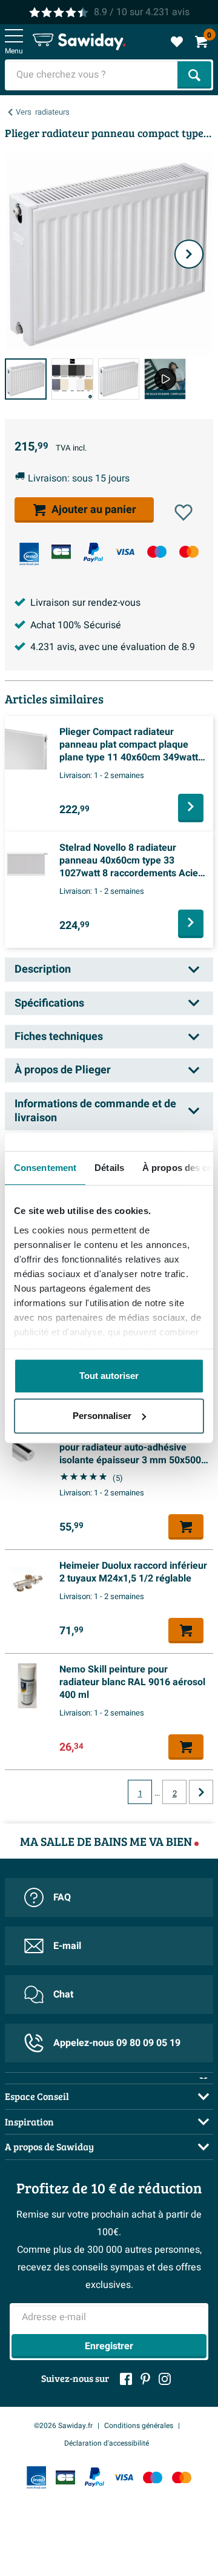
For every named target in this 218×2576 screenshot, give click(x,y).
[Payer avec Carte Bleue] (61, 552)
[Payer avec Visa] (125, 552)
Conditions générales (139, 2426)
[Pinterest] (145, 2379)
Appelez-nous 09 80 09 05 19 (117, 2043)
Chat (63, 1994)
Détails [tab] (109, 1168)
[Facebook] (126, 2379)
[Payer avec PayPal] (93, 552)
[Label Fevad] (29, 554)
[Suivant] (189, 254)
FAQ (62, 1897)
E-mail (67, 1946)
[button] (183, 512)
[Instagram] (165, 2379)
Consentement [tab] (45, 1168)
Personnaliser (102, 1416)
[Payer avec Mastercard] (189, 552)
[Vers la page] (201, 1792)
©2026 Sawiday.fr (63, 2426)
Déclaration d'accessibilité (107, 2443)
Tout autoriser (109, 1376)
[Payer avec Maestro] (157, 552)
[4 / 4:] (165, 379)
